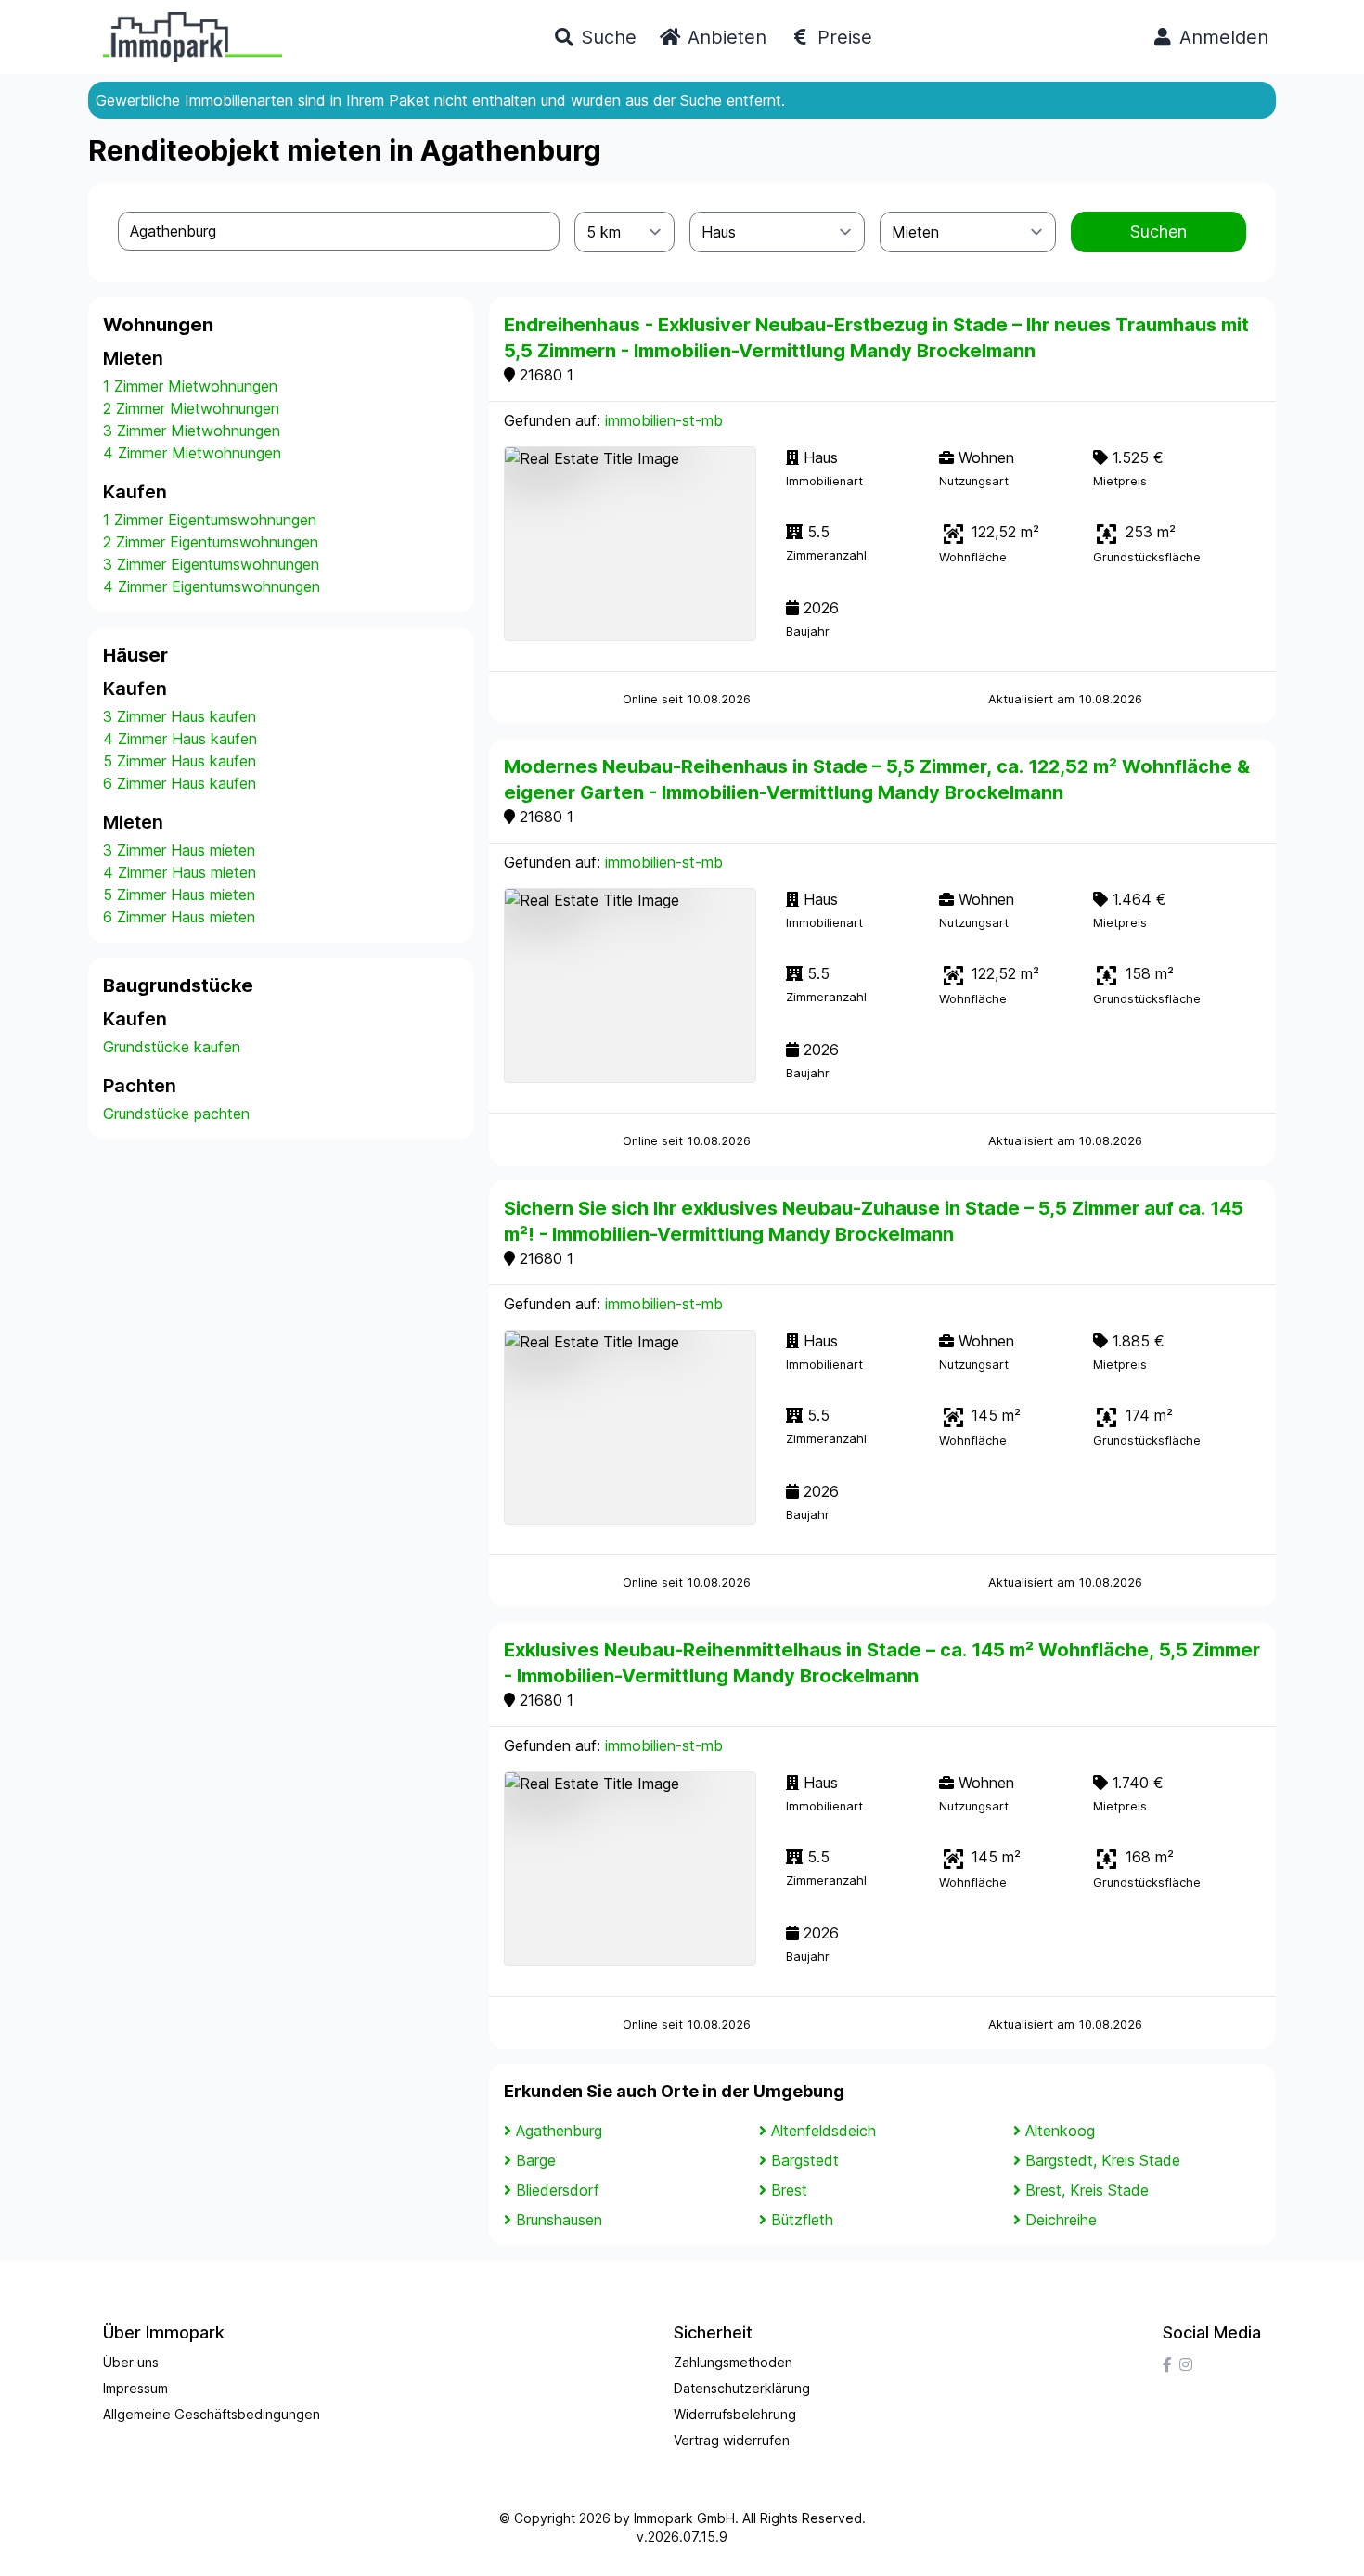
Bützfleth (802, 2220)
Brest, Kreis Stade (1087, 2190)
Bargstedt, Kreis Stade (1103, 2160)
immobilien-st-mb (664, 420)
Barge (536, 2160)
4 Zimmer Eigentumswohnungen (212, 586)
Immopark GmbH (684, 2518)
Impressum (135, 2388)
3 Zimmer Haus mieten (179, 850)
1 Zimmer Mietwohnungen (190, 386)
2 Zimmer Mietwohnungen (191, 408)
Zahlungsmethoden (733, 2362)
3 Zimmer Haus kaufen (180, 716)
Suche (606, 37)
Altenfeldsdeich (824, 2131)
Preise (842, 37)
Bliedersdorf (558, 2190)
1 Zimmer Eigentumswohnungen (210, 520)
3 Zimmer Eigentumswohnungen (211, 564)
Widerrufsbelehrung (735, 2414)
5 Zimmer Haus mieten (179, 895)
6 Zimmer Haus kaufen (180, 783)
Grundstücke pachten (176, 1114)
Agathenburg (559, 2131)
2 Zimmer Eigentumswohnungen (211, 542)
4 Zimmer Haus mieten (180, 872)
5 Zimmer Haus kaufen (180, 761)
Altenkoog (1060, 2131)
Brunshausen (559, 2220)
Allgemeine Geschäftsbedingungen (212, 2414)
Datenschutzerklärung (742, 2388)
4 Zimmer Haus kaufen (180, 739)
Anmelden (1221, 37)
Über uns (131, 2362)
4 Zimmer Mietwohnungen (192, 453)
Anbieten (724, 37)
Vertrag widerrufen (732, 2440)
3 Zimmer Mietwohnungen (192, 431)
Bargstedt (805, 2160)
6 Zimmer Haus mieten (179, 917)
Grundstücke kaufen (172, 1047)
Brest (789, 2190)
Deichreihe (1061, 2220)
